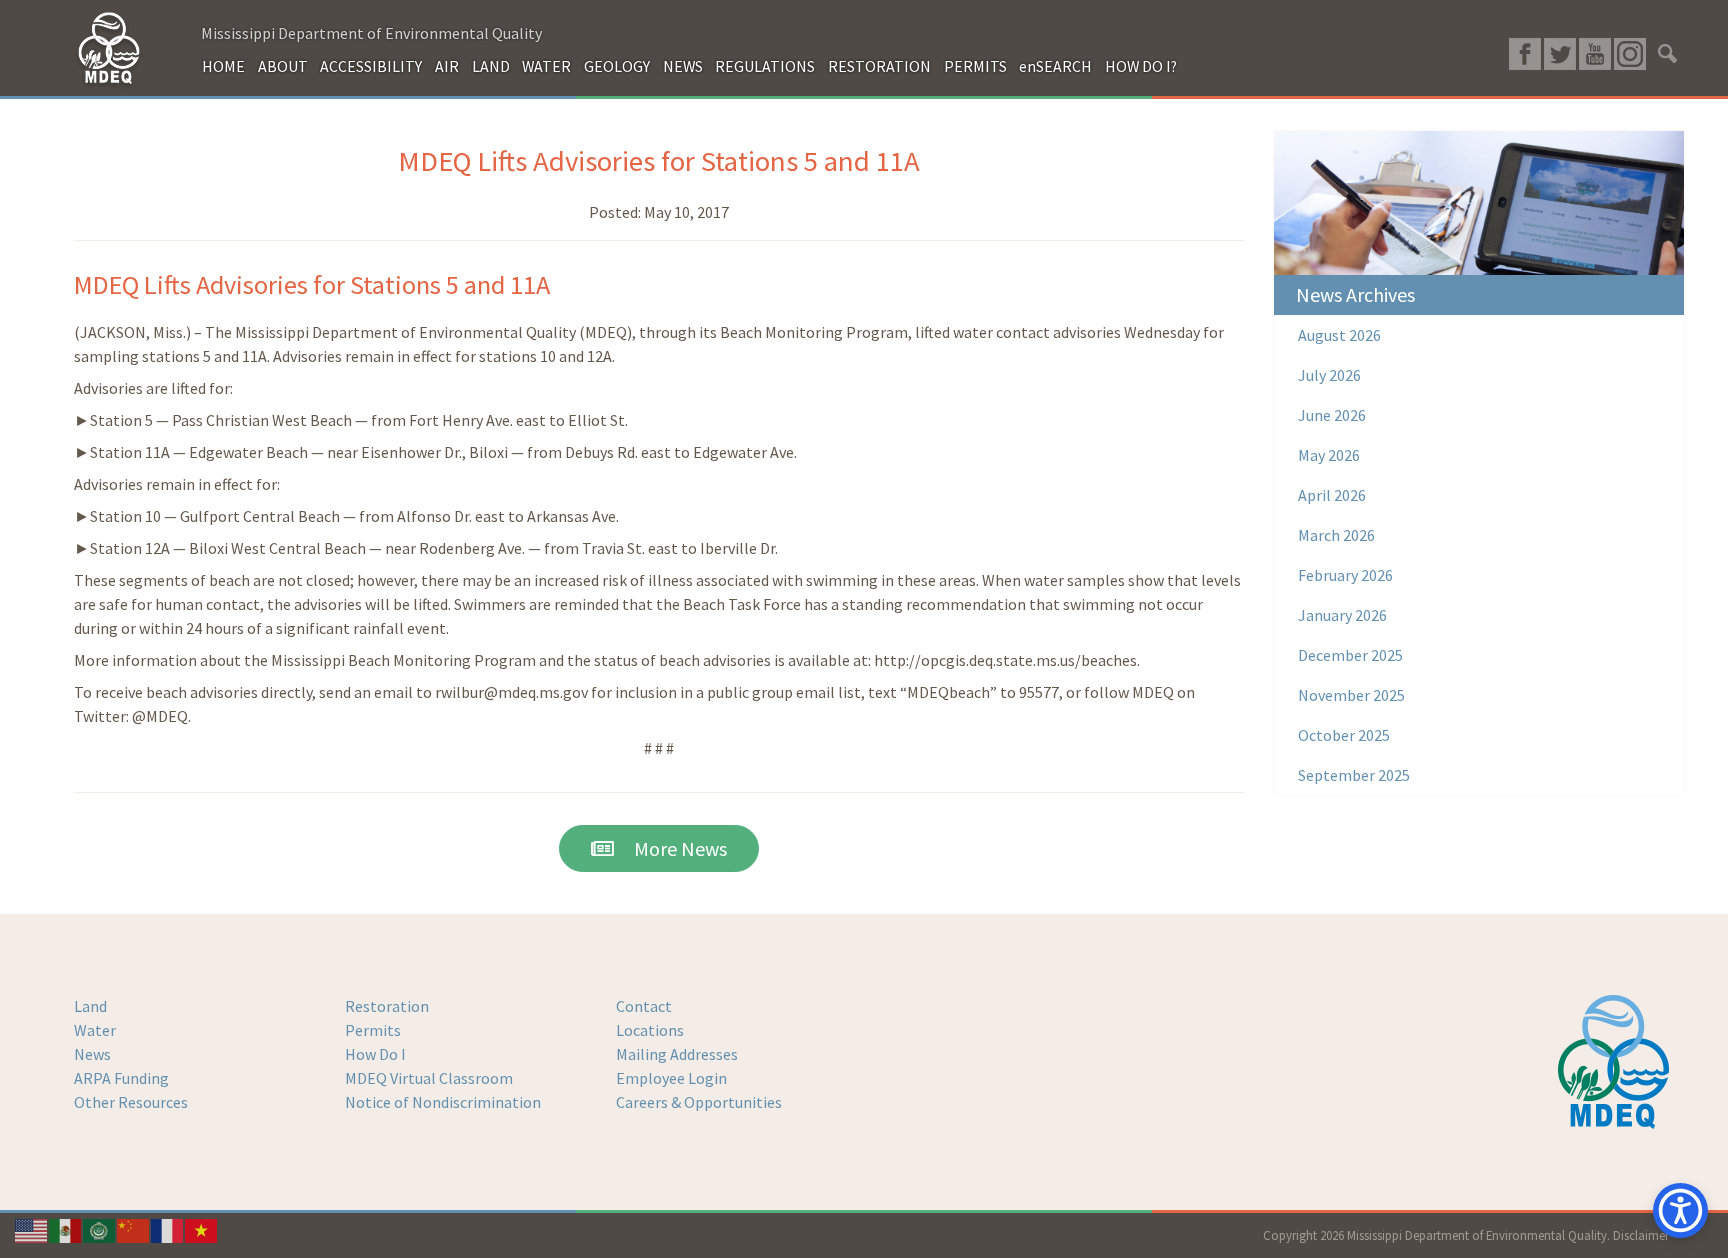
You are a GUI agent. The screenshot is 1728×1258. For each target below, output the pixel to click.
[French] (168, 1229)
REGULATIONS (765, 66)
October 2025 (1344, 735)
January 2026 (1342, 615)
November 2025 (1351, 695)
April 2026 (1332, 495)
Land (90, 1006)
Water (95, 1030)
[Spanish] (66, 1229)
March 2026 (1336, 535)
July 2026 (1329, 375)
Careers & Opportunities (699, 1102)
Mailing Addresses (677, 1054)
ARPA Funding (121, 1078)
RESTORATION (879, 66)
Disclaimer (1641, 1235)
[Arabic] (100, 1229)
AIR (447, 66)
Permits (373, 1030)
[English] (32, 1229)
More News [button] (670, 848)
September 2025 (1354, 775)
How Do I (375, 1054)
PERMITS (975, 66)
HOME (223, 66)
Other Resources (131, 1102)
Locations (650, 1030)
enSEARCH (1055, 66)
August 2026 (1339, 335)
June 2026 (1332, 415)
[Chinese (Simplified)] (134, 1229)
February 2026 (1345, 575)
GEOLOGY (617, 66)
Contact (644, 1006)
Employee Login (671, 1078)
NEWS (683, 66)
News (92, 1054)
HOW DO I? (1141, 66)
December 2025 (1350, 655)
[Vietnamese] (202, 1229)
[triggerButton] (1680, 1210)
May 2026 (1329, 455)
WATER (546, 66)
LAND (491, 66)
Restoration (387, 1006)
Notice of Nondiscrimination (443, 1102)
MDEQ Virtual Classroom (429, 1078)
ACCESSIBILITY (371, 66)
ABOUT (283, 66)
